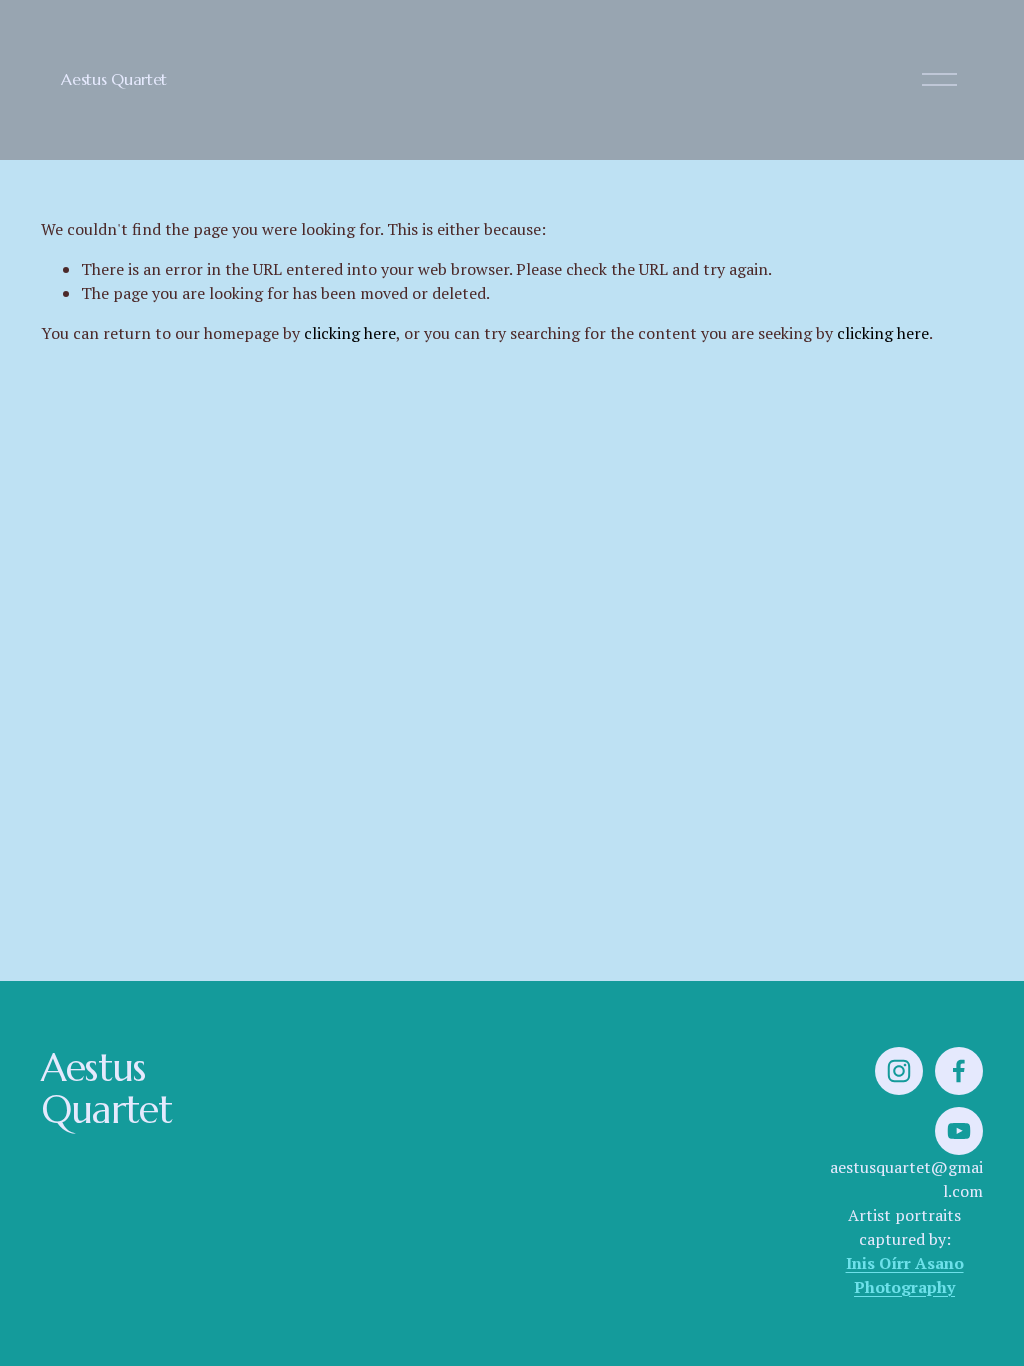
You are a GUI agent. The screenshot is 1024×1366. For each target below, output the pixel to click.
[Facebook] (959, 1071)
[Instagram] (899, 1071)
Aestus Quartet (114, 79)
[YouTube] (959, 1131)
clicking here (350, 333)
